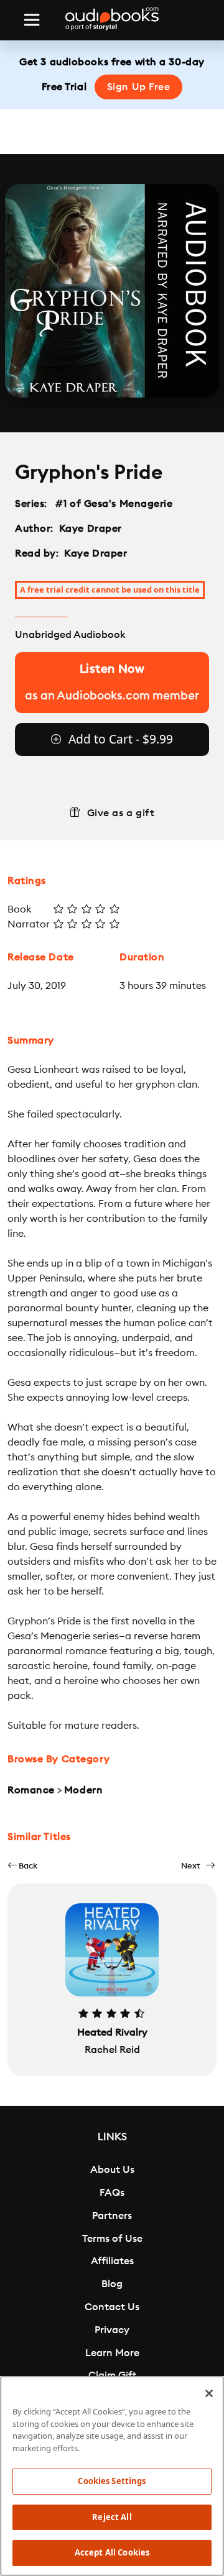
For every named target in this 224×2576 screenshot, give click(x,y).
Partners (112, 2216)
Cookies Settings (112, 2481)
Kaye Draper (91, 529)
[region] (112, 2476)
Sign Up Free (139, 87)
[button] (22, 1866)
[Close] (209, 2393)
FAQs (112, 2193)
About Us (112, 2170)
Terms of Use (112, 2239)
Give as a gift (121, 813)
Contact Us (112, 2307)
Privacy (112, 2330)
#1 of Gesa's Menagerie (114, 504)
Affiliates (112, 2261)
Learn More (112, 2353)
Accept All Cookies (112, 2552)
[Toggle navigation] (32, 20)
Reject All (112, 2517)
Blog (112, 2284)
